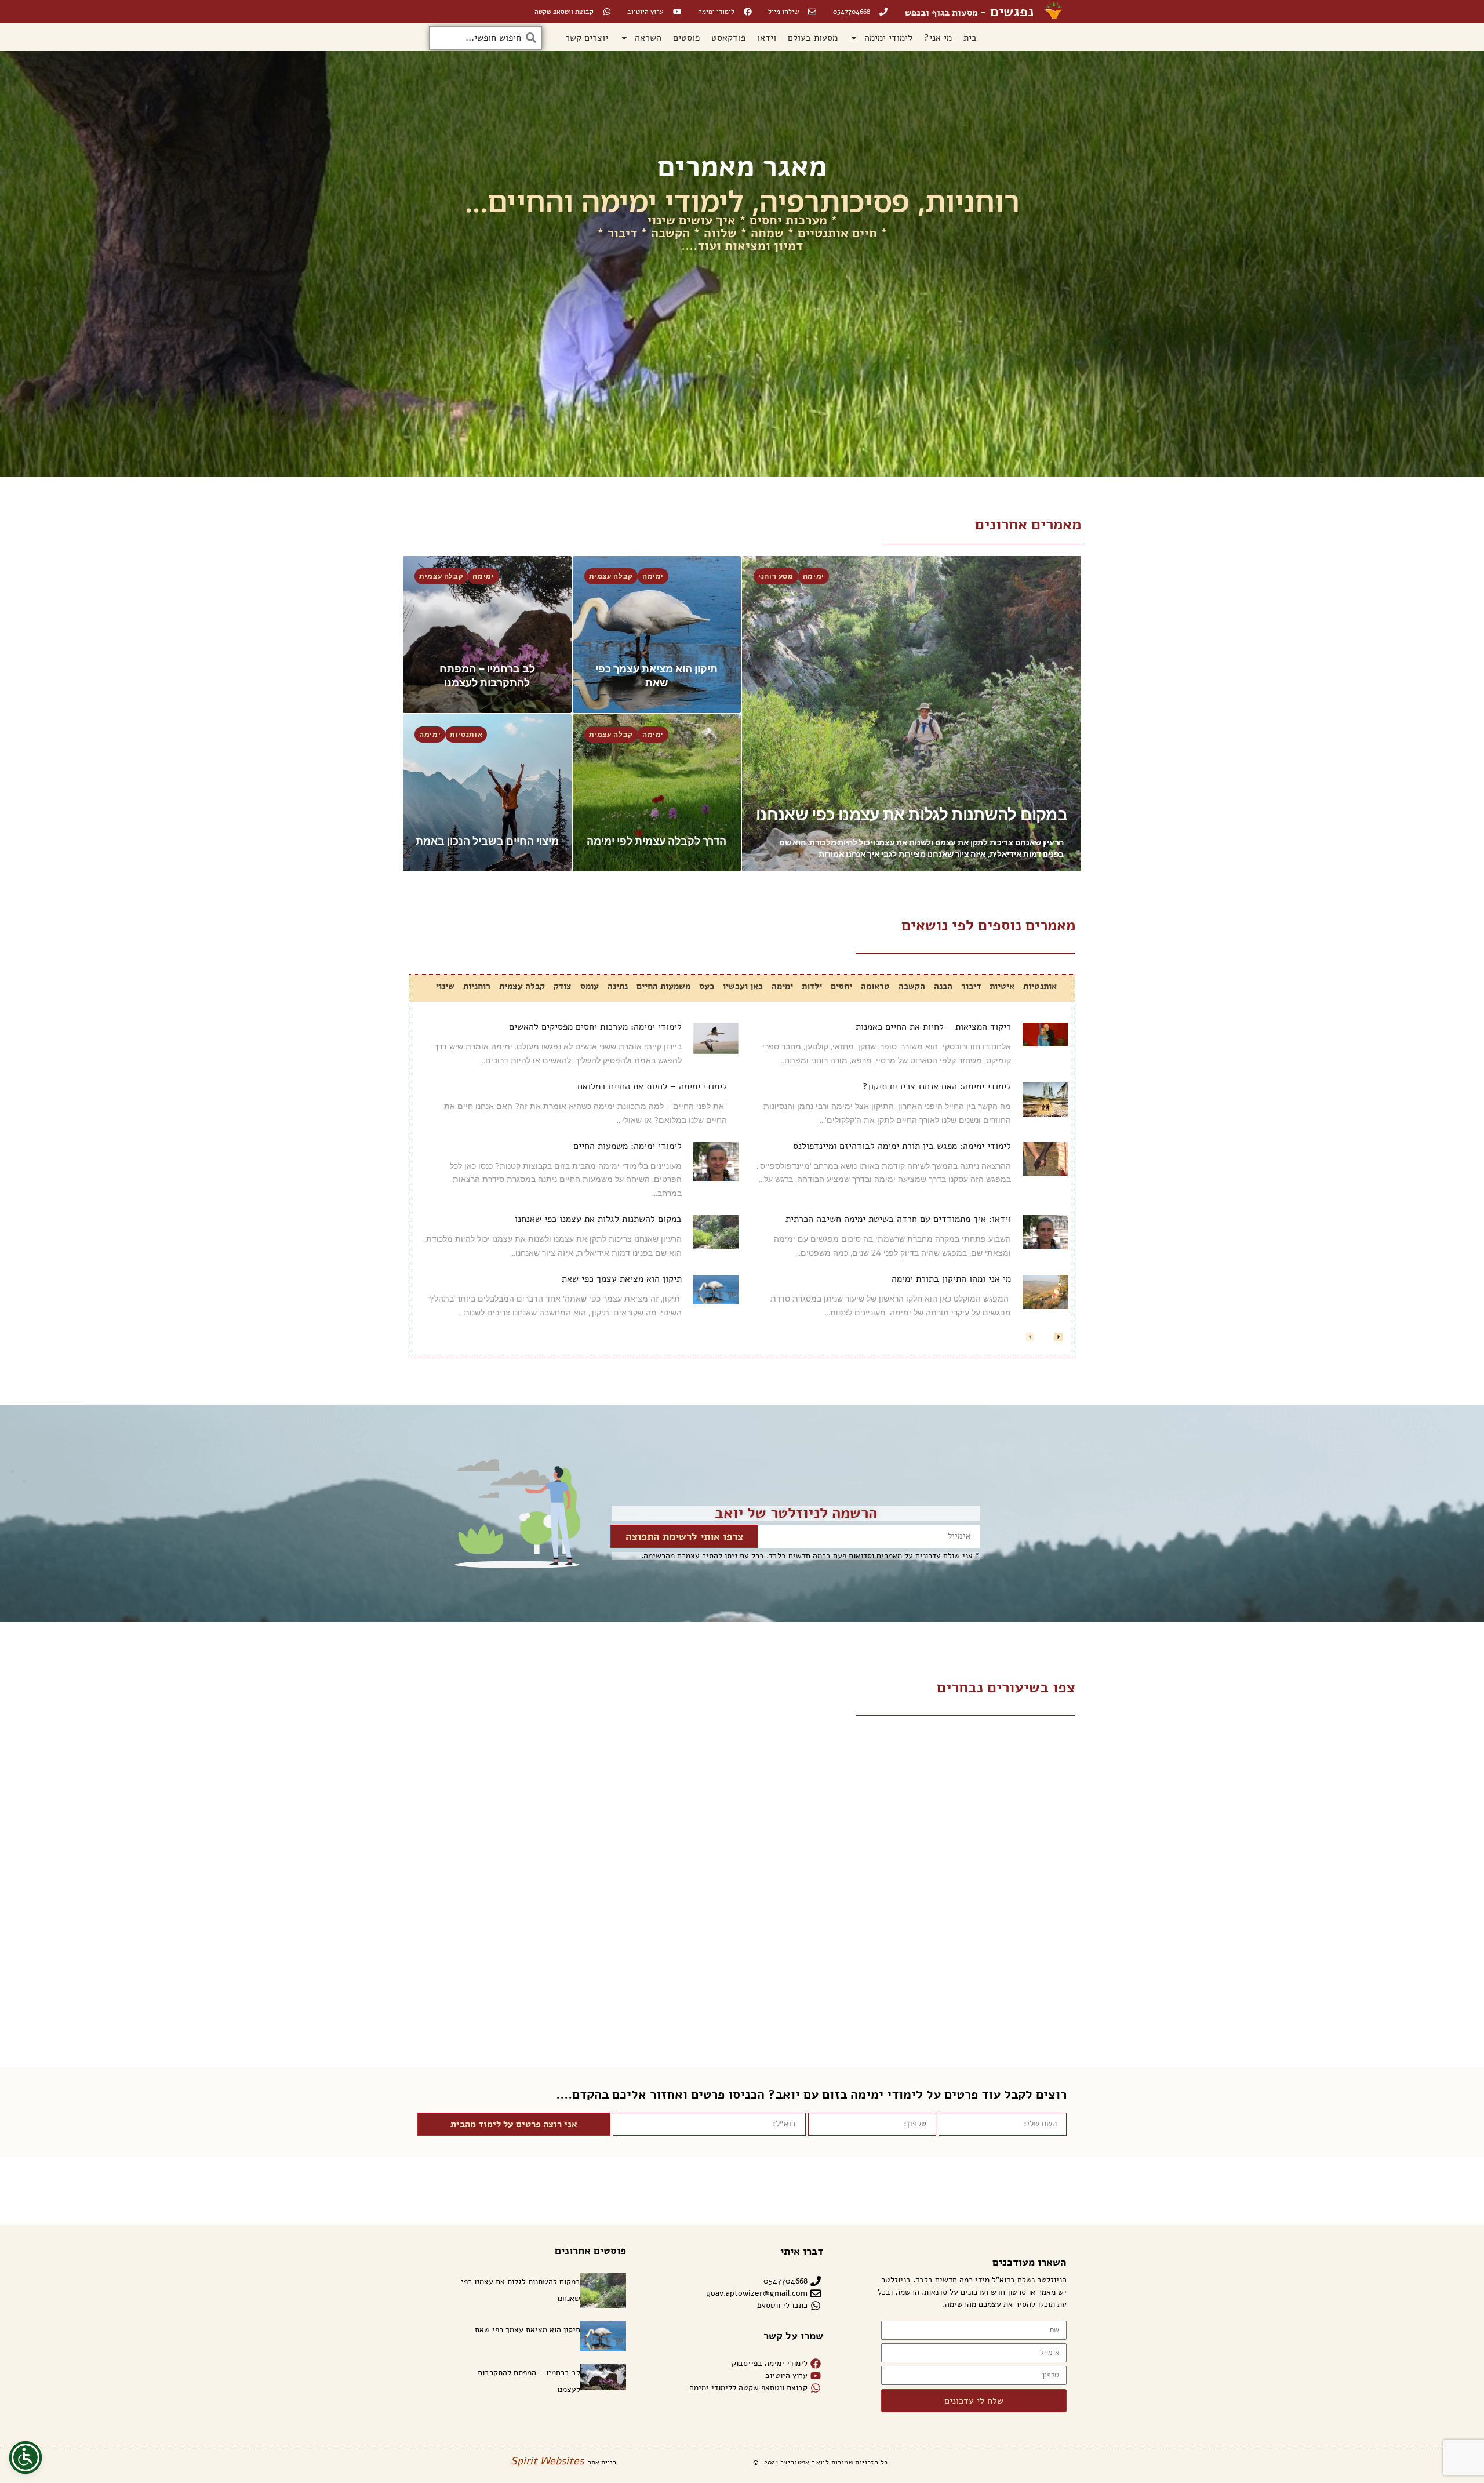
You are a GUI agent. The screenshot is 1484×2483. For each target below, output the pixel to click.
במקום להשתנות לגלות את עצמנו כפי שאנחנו (598, 1219)
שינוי (445, 986)
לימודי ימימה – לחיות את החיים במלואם (652, 1086)
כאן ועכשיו (743, 986)
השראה (648, 38)
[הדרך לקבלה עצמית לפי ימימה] (657, 793)
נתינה (618, 986)
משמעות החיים (663, 986)
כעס (707, 986)
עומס (590, 986)
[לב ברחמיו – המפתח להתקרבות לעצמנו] (487, 635)
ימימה (814, 576)
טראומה (875, 986)
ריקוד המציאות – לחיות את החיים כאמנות (933, 1027)
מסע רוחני (776, 576)
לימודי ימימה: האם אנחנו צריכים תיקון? (937, 1086)
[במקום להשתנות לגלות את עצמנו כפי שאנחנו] (912, 714)
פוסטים (686, 38)
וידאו (767, 38)
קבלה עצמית (611, 576)
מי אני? (938, 38)
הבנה (943, 986)
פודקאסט (728, 38)
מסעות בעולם (813, 38)
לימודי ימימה (888, 38)
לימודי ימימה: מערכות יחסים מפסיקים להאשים (595, 1027)
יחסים (841, 986)
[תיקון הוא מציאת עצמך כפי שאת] (657, 635)
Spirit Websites (547, 2461)
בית (970, 38)
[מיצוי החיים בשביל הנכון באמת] (487, 793)
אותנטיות (466, 735)
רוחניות (477, 986)
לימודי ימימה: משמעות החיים (628, 1146)
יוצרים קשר (587, 38)
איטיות (1002, 986)
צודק (563, 986)
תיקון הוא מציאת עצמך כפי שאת (622, 1279)
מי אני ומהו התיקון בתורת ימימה (951, 1279)
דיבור (971, 986)
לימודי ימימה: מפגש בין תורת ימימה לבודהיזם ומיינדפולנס (902, 1146)
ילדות (812, 986)
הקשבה (912, 986)
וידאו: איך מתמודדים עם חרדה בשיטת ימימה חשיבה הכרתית (898, 1219)
